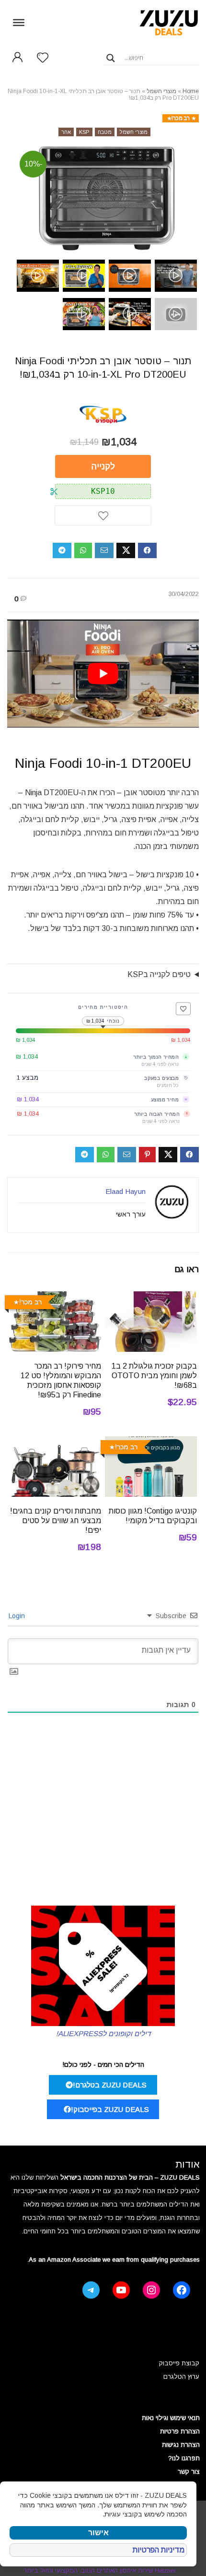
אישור (98, 2533)
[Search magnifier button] (111, 58)
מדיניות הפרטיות (159, 2550)
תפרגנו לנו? (184, 2458)
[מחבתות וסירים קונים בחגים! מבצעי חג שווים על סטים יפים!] (55, 1443)
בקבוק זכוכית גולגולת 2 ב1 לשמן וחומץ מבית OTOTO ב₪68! (154, 1376)
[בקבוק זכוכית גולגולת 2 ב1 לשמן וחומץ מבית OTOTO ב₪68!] (151, 1298)
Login (18, 1616)
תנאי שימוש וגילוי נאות (171, 2418)
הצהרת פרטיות (180, 2431)
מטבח (105, 132)
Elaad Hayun (126, 1191)
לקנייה (103, 466)
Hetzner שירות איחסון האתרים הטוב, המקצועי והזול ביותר (100, 2570)
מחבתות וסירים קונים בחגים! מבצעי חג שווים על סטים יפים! (56, 1521)
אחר (66, 132)
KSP (84, 132)
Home (191, 91)
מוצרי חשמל (161, 91)
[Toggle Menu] (19, 22)
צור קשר (189, 2472)
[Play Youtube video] (103, 674)
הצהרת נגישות (181, 2445)
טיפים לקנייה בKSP (159, 974)
